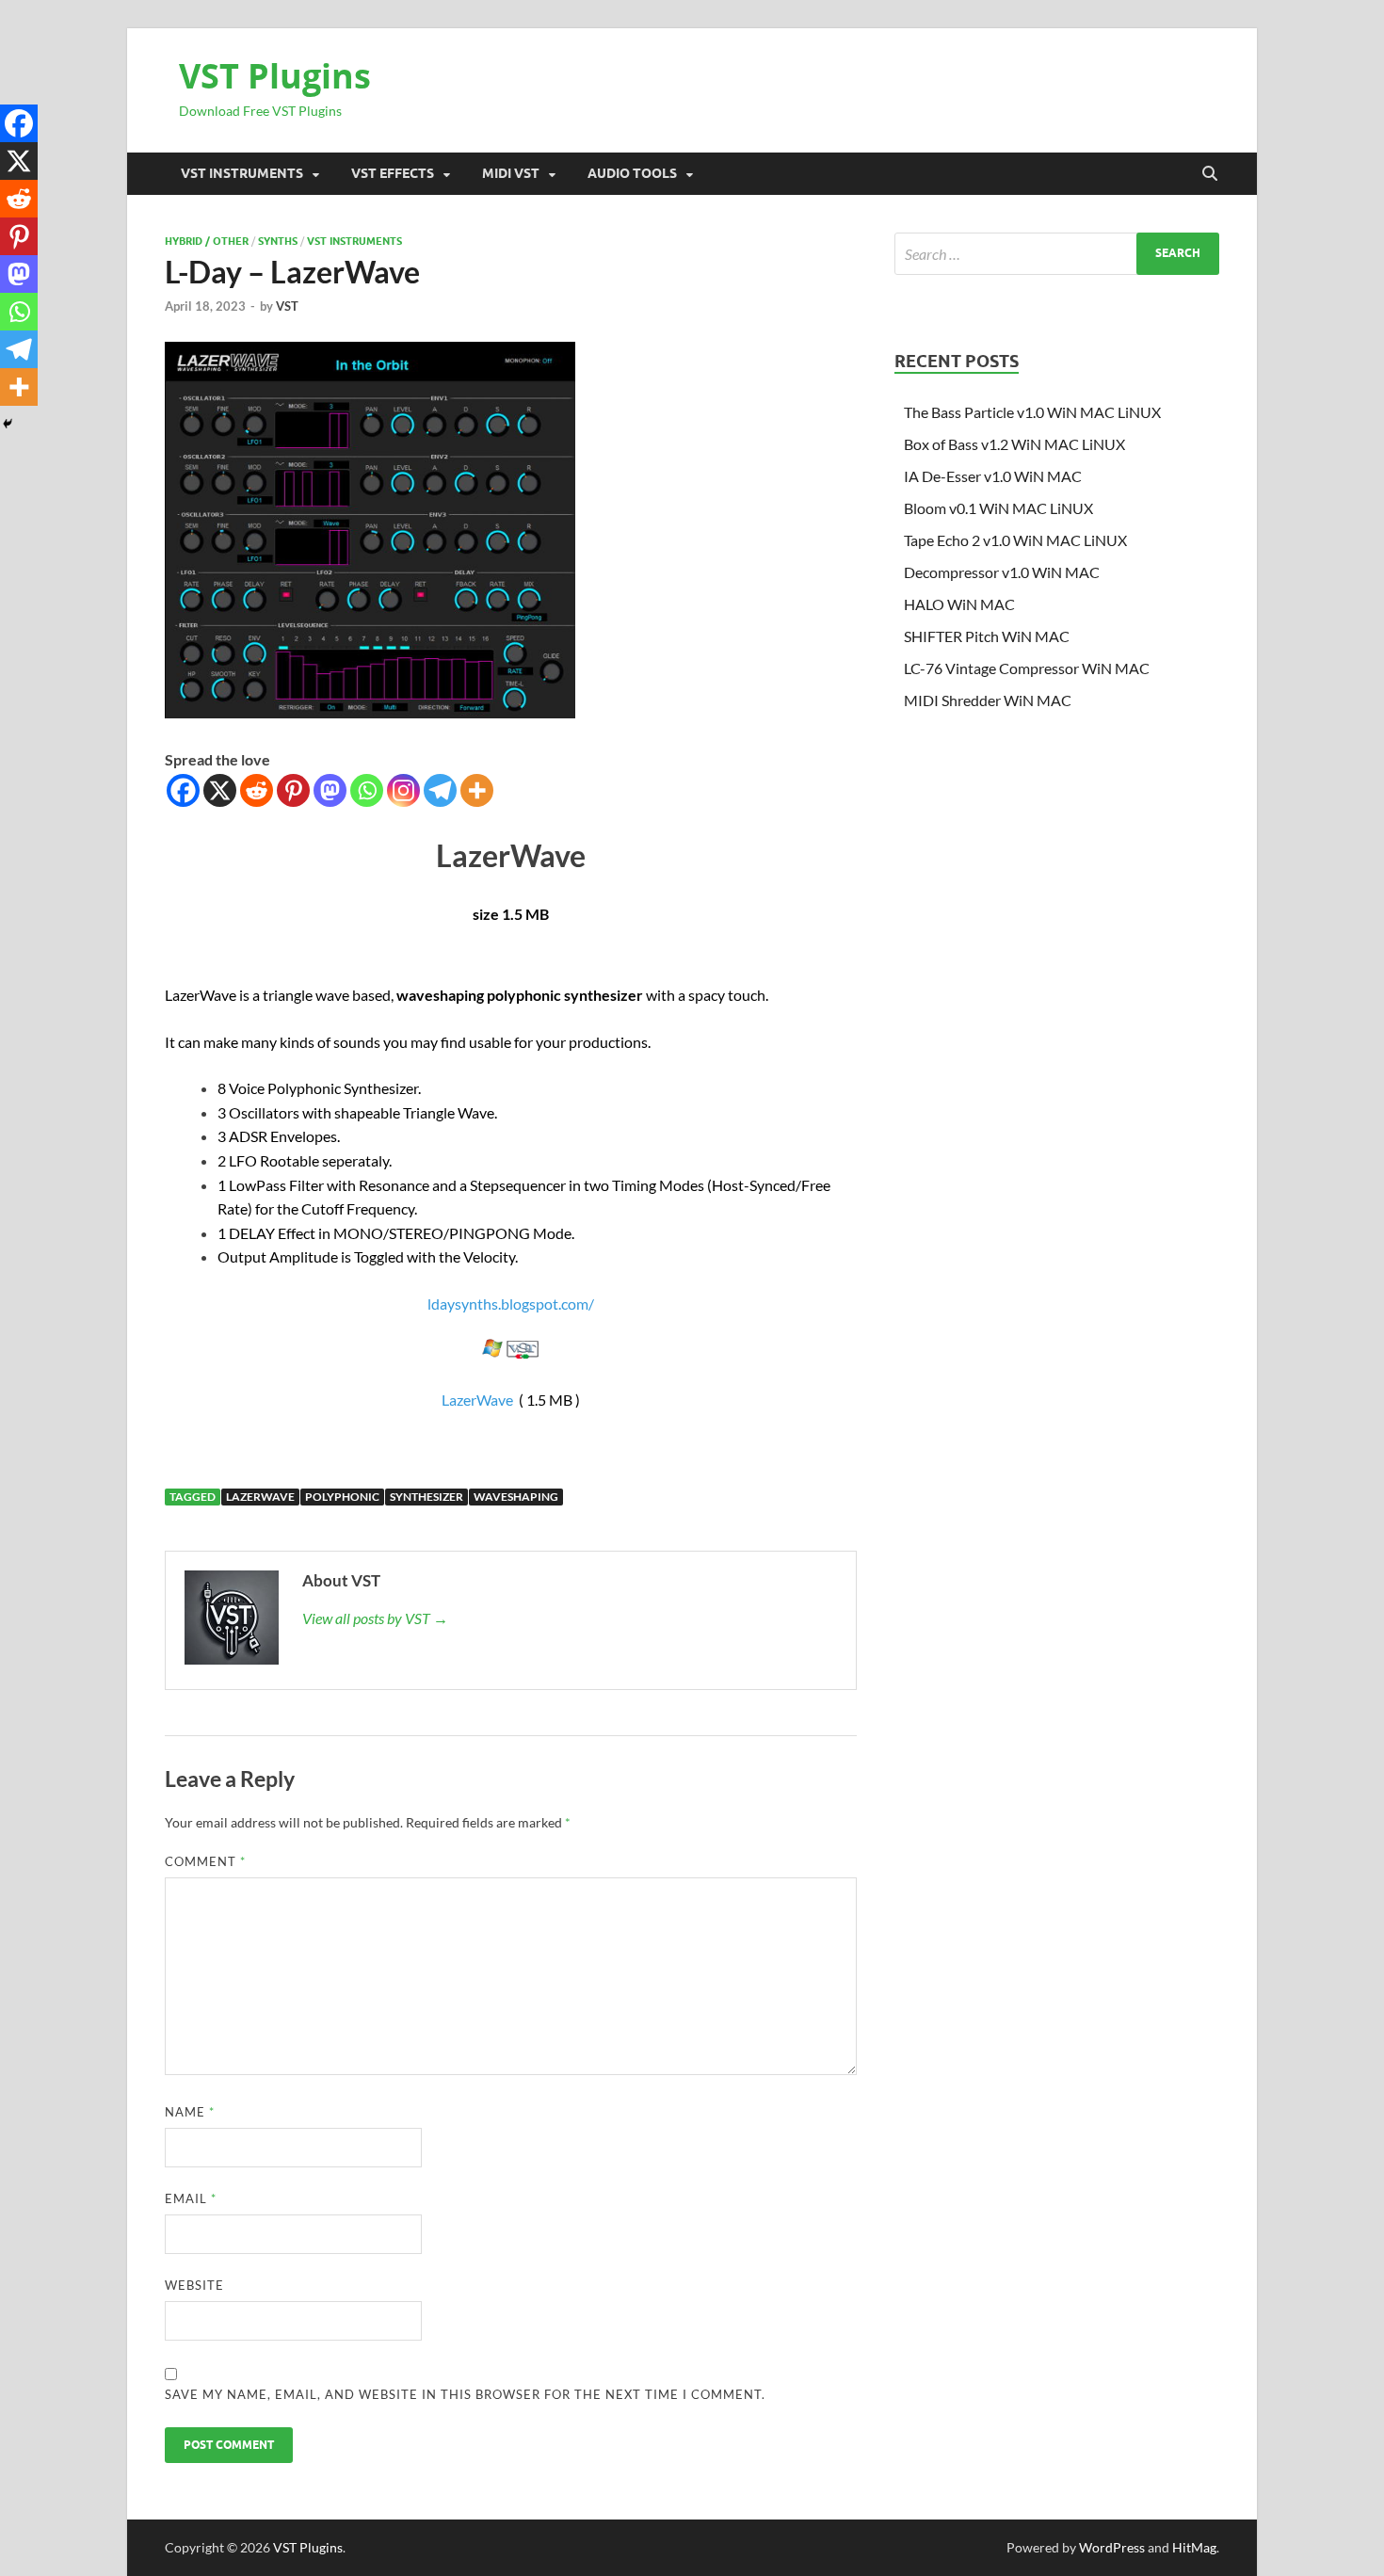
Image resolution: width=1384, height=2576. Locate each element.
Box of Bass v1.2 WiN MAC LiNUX (1014, 444)
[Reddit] (257, 790)
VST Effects (393, 173)
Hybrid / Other (207, 241)
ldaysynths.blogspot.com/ (511, 1304)
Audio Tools (632, 173)
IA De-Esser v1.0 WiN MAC (993, 476)
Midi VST (511, 173)
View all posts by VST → (375, 1618)
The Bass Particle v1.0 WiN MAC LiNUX (1032, 412)
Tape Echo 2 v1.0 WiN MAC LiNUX (1015, 540)
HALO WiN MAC (959, 604)
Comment (205, 1861)
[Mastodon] (330, 790)
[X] (220, 790)
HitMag (1194, 2547)
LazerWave (477, 1400)
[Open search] (1210, 174)
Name (190, 2112)
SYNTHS (278, 241)
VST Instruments (242, 173)
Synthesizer (426, 1497)
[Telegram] (440, 790)
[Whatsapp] (367, 790)
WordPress (1112, 2547)
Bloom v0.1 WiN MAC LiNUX (998, 508)
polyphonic (342, 1497)
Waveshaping (516, 1497)
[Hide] (8, 424)
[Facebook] (183, 790)
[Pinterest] (293, 790)
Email (191, 2198)
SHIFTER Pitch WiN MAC (987, 636)
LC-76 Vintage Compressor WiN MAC (1027, 668)
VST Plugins (275, 76)
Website (194, 2285)
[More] (477, 790)
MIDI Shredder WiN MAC (988, 700)
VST (287, 306)
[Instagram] (403, 790)
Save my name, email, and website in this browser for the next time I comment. (465, 2394)
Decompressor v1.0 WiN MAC (1002, 572)
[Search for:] (1057, 254)
